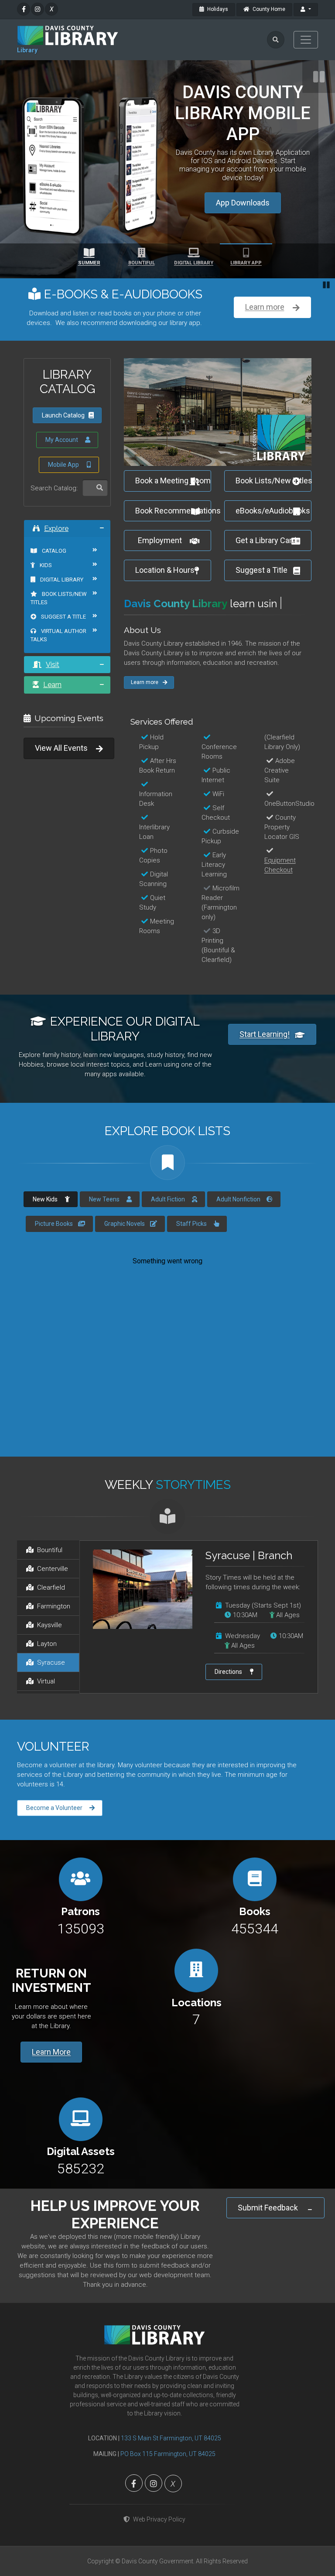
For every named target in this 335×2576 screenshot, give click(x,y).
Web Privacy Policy (159, 2568)
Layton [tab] (47, 1693)
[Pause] (319, 77)
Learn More (51, 2100)
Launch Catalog (63, 440)
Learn (52, 709)
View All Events (61, 772)
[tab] (67, 552)
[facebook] (24, 9)
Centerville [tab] (53, 1618)
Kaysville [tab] (50, 1674)
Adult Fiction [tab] (168, 1248)
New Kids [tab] (45, 1248)
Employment (160, 565)
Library (27, 50)
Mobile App (63, 489)
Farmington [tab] (54, 1655)
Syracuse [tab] (51, 1711)
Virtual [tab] (46, 1730)
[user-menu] (306, 10)
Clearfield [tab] (51, 1636)
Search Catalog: (54, 512)
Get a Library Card (266, 565)
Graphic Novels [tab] (125, 1272)
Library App (246, 263)
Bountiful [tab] (50, 1599)
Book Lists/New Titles (59, 622)
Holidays (217, 9)
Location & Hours (165, 594)
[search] (276, 40)
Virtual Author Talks (58, 660)
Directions (228, 1720)
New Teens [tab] (104, 1248)
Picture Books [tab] (54, 1272)
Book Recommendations (173, 535)
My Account (62, 464)
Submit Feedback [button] (268, 2256)
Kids (45, 589)
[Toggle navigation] (306, 40)
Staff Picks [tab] (191, 1272)
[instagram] (38, 9)
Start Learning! (265, 1083)
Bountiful (142, 263)
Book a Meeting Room (173, 505)
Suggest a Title (63, 641)
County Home (268, 9)
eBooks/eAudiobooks (273, 535)
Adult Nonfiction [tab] (238, 1248)
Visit (53, 689)
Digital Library (194, 263)
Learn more (265, 307)
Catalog (53, 575)
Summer (89, 263)
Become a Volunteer (54, 1856)
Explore (56, 552)
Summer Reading (243, 169)
